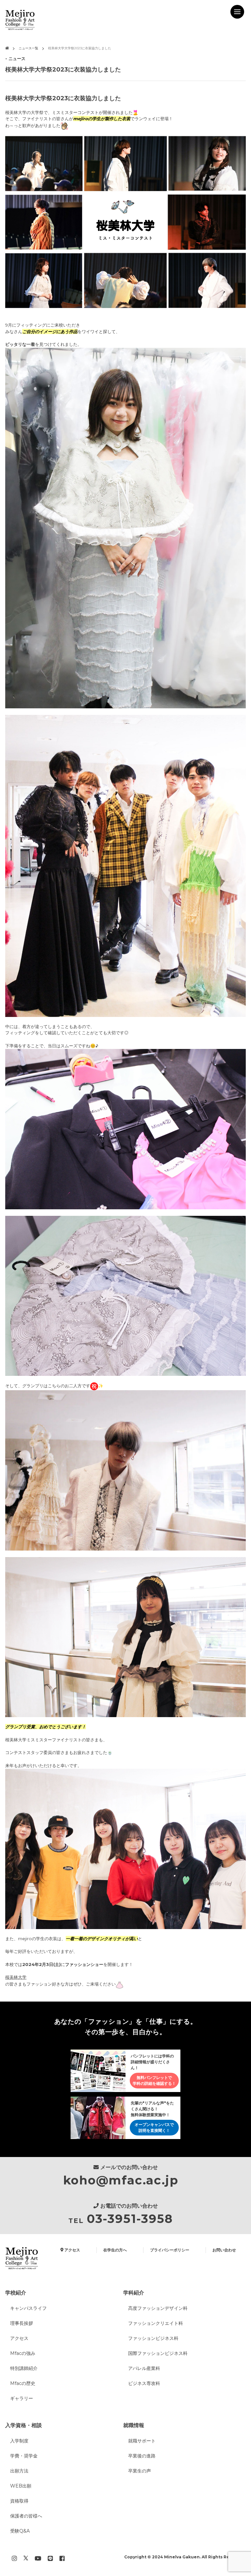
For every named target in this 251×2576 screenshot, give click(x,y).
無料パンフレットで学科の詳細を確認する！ (154, 2080)
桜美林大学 (16, 1977)
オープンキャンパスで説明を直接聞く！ (154, 2127)
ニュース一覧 (28, 48)
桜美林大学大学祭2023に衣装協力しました (80, 48)
